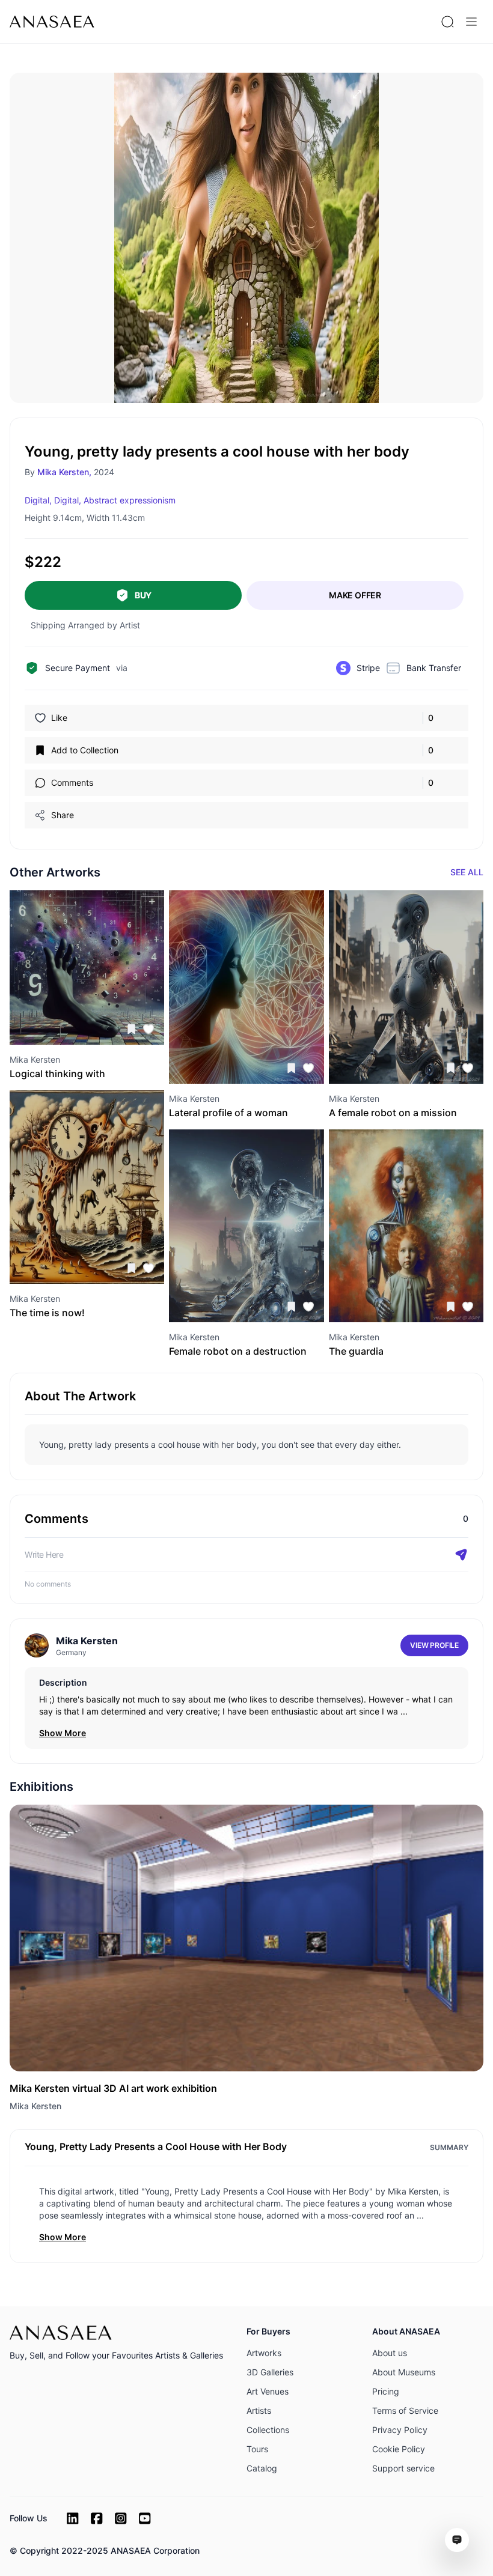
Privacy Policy (400, 2430)
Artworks (264, 2353)
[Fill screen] (357, 94)
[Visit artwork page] (87, 968)
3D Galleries (270, 2372)
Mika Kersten (35, 2106)
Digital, (38, 500)
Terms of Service (405, 2410)
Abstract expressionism (130, 500)
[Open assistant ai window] (457, 2540)
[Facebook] (97, 2518)
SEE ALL (467, 872)
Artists (259, 2410)
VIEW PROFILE (434, 1645)
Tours (257, 2449)
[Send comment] (461, 1555)
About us (390, 2353)
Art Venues (268, 2391)
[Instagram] (121, 2518)
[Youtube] (145, 2518)
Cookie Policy (399, 2449)
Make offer (355, 595)
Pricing (386, 2391)
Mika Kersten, (64, 472)
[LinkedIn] (73, 2518)
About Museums (404, 2372)
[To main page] (52, 22)
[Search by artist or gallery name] (447, 22)
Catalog (262, 2468)
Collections (268, 2430)
